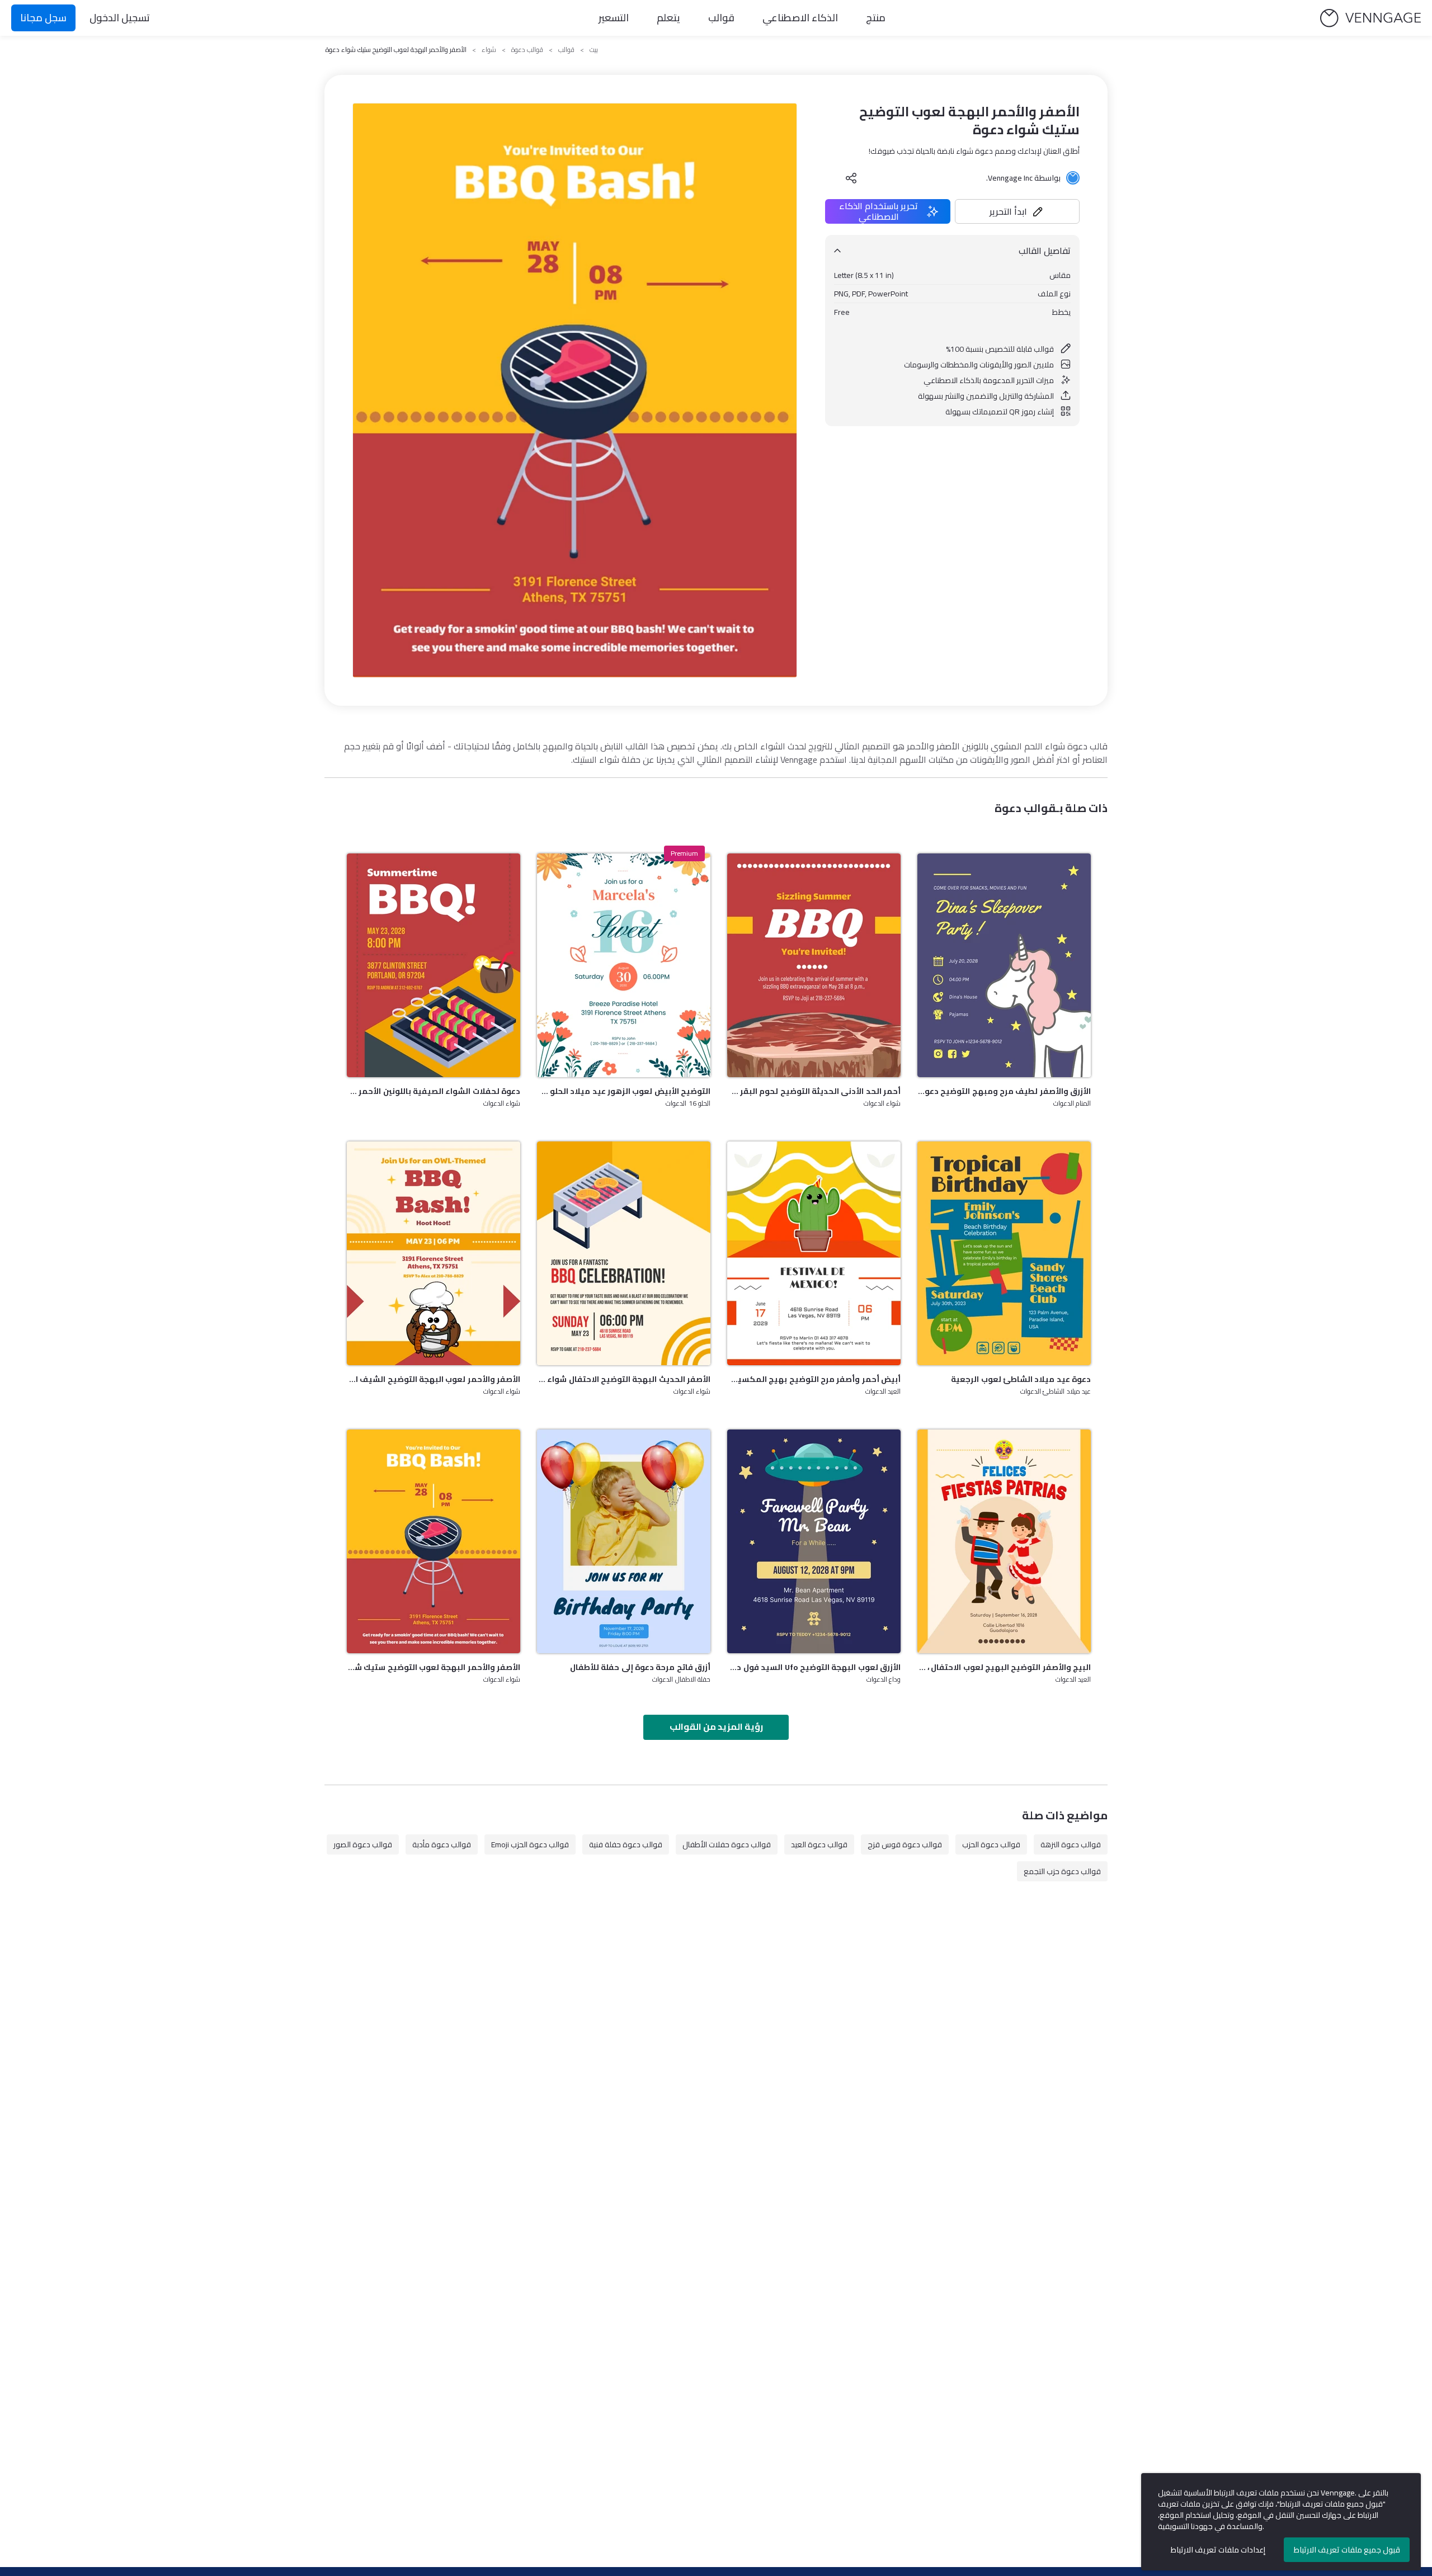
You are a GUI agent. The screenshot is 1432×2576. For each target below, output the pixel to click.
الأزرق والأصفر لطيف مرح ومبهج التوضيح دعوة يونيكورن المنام (1004, 1091)
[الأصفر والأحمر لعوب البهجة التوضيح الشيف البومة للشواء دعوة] (434, 1253)
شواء (489, 50)
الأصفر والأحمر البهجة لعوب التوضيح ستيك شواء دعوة (434, 1667)
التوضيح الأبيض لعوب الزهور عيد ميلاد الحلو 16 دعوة (624, 1091)
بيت (594, 50)
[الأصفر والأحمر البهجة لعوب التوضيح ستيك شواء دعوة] (434, 1541)
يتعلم (668, 18)
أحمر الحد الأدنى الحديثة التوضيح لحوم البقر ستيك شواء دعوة (814, 1091)
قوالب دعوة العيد (819, 1844)
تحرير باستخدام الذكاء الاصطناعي (878, 211)
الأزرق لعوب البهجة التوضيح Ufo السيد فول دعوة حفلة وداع (814, 1667)
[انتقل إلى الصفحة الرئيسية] (1370, 18)
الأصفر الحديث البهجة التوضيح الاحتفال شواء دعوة (624, 1379)
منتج (876, 18)
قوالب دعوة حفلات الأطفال (727, 1844)
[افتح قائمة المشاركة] (851, 178)
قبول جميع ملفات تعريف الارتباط (1347, 2550)
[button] (1018, 211)
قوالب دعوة (527, 50)
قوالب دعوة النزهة (1071, 1844)
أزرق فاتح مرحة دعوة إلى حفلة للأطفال (640, 1667)
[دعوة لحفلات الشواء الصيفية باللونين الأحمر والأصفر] (434, 965)
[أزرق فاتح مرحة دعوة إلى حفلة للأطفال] (624, 1541)
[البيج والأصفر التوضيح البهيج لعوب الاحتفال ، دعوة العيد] (1004, 1541)
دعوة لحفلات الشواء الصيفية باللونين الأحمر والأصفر (434, 1091)
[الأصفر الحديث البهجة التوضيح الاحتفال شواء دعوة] (624, 1253)
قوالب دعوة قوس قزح (905, 1844)
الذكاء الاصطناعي (800, 18)
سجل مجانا (43, 18)
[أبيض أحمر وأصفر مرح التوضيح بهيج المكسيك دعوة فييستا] (814, 1253)
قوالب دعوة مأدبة (442, 1844)
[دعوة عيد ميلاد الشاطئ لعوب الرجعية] (1004, 1253)
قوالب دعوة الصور (363, 1844)
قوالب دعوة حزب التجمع (1062, 1871)
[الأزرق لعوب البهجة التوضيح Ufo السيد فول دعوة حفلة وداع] (814, 1541)
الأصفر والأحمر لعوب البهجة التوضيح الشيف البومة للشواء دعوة (434, 1379)
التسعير (614, 18)
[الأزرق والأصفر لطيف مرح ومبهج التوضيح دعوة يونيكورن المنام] (1004, 965)
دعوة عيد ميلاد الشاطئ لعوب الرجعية (1021, 1379)
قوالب (721, 18)
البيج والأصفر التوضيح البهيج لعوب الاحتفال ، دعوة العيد (1004, 1667)
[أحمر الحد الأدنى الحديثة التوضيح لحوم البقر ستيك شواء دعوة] (814, 965)
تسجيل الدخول (120, 18)
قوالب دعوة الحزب (991, 1844)
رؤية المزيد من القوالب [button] (716, 1726)
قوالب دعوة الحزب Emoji (530, 1844)
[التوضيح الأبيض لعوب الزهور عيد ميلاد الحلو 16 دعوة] (624, 965)
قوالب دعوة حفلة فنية (626, 1844)
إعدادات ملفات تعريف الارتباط (1218, 2550)
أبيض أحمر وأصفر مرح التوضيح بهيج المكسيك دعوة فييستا (814, 1379)
